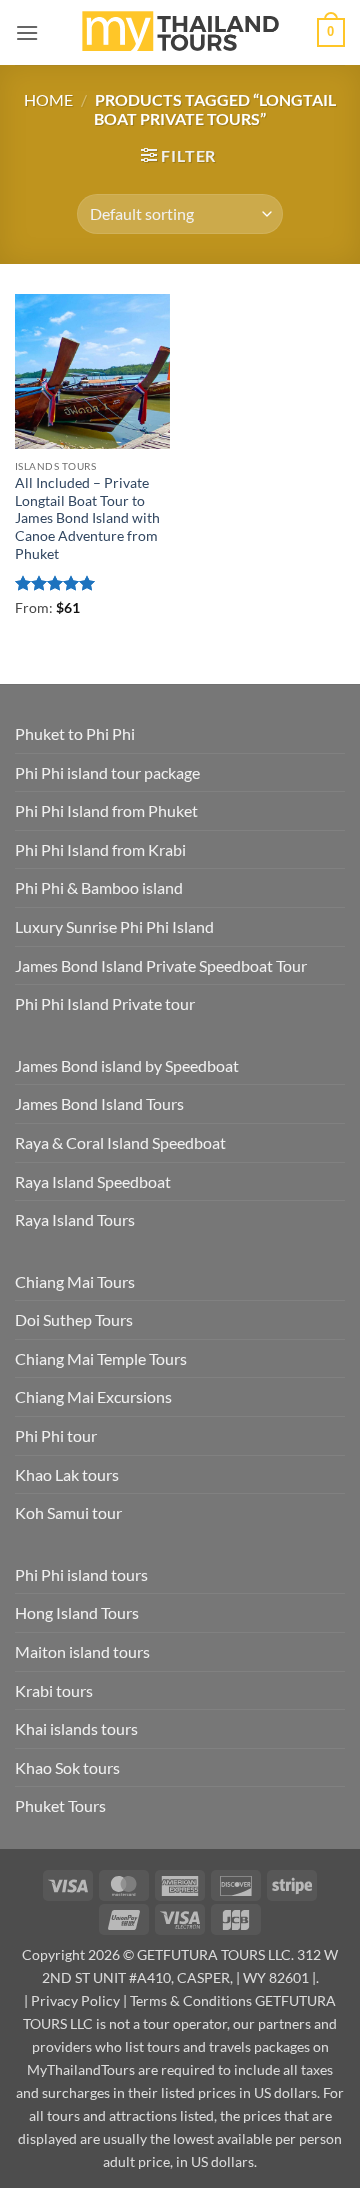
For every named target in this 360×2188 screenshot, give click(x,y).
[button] (27, 32)
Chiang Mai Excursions (93, 1396)
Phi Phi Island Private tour (105, 1003)
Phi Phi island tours (81, 1574)
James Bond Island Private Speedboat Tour (161, 965)
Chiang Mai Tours (75, 1281)
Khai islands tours (76, 1728)
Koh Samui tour (68, 1512)
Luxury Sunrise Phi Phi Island (114, 926)
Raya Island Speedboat (93, 1181)
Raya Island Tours (75, 1219)
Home (48, 99)
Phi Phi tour (56, 1435)
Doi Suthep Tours (74, 1319)
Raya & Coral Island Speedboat (120, 1142)
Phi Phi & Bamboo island (99, 887)
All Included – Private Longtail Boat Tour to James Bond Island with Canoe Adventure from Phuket (87, 518)
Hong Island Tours (77, 1612)
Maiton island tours (82, 1651)
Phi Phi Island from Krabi (100, 849)
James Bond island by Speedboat (127, 1065)
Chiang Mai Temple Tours (101, 1358)
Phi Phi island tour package (107, 772)
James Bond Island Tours (99, 1103)
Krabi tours (54, 1690)
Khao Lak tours (67, 1474)
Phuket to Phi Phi (75, 733)
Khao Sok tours (67, 1767)
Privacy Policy (75, 2000)
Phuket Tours (60, 1805)
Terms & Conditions (191, 2000)
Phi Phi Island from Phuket (106, 810)
